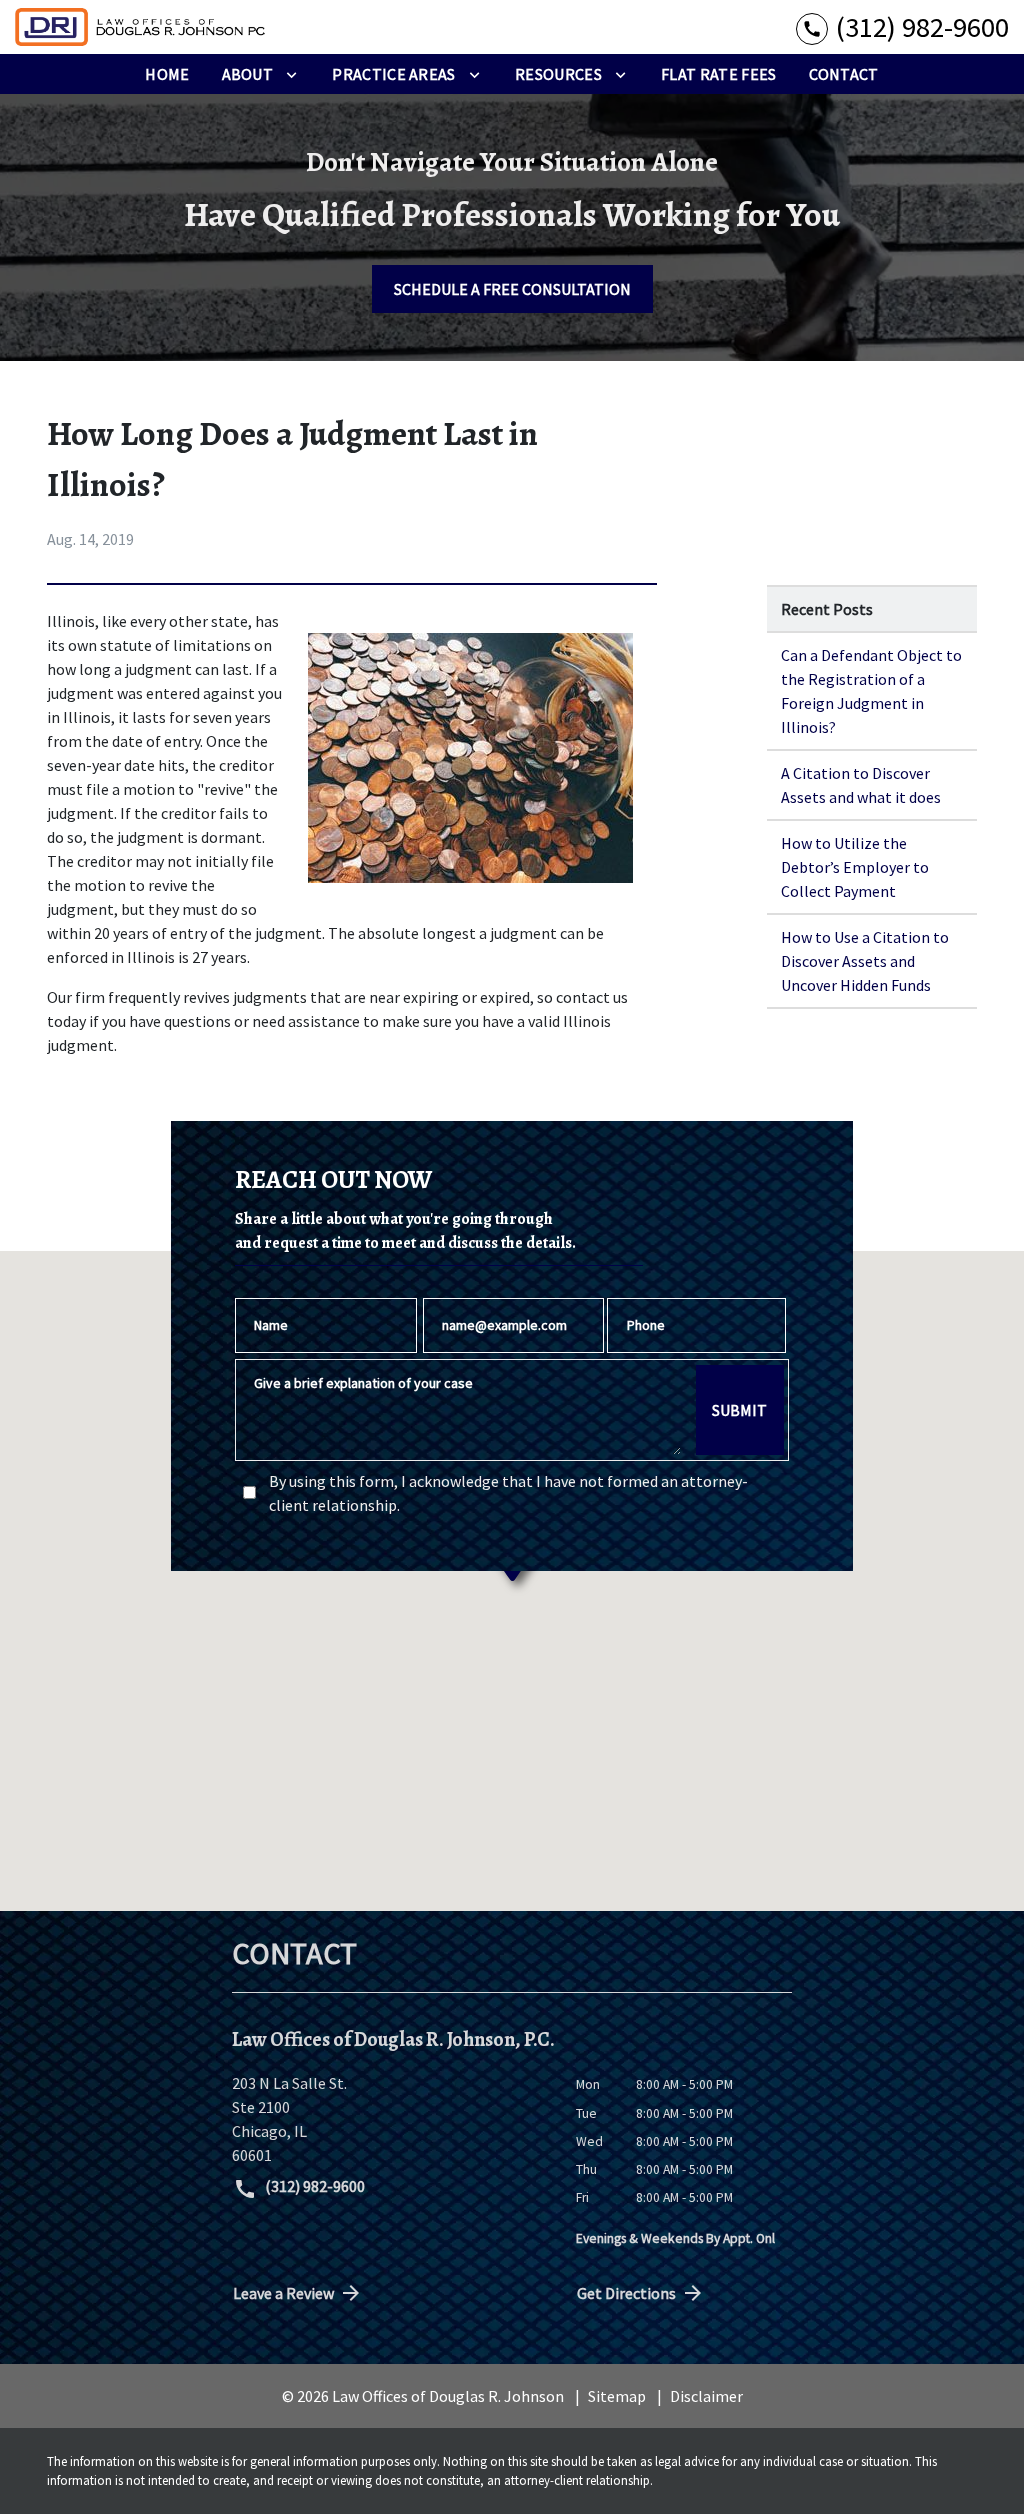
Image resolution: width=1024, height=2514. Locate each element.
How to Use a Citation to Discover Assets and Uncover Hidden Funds (865, 961)
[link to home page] (140, 27)
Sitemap (617, 2396)
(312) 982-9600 (313, 2186)
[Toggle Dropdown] (291, 74)
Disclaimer (706, 2396)
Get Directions (626, 2293)
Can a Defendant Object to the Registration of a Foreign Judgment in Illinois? (871, 691)
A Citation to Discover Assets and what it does (861, 785)
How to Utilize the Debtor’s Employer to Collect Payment (855, 867)
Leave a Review (283, 2293)
